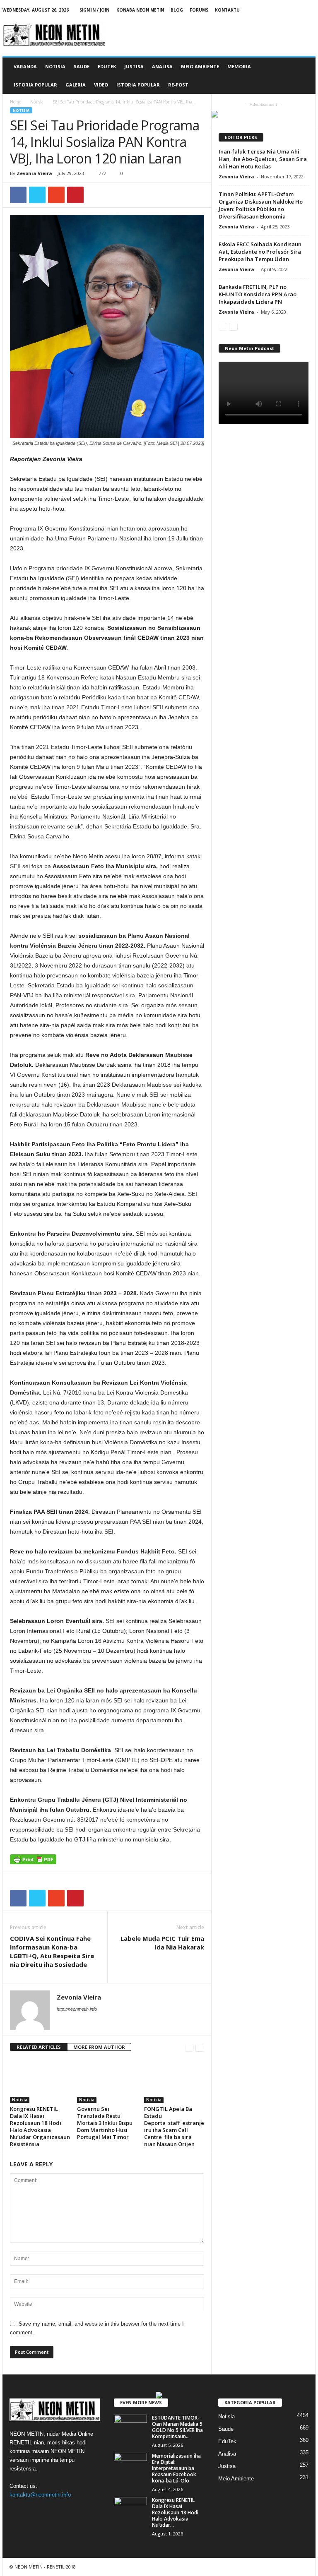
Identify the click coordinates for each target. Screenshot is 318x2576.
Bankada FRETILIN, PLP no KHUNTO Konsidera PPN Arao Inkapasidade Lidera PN (258, 294)
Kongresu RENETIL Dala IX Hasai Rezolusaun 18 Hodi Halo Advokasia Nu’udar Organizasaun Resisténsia (40, 2126)
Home (16, 102)
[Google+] (271, 10)
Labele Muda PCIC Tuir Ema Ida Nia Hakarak (162, 1943)
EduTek (107, 66)
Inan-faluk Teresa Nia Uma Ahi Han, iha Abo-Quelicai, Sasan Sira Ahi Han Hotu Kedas (263, 159)
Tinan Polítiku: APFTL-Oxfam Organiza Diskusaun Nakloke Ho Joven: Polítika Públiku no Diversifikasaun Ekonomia (261, 205)
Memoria (239, 66)
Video (101, 85)
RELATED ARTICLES (39, 2047)
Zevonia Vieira (34, 173)
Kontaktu (227, 10)
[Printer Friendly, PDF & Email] (33, 1863)
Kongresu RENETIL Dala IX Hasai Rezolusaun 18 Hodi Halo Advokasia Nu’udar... (175, 2512)
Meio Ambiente (200, 66)
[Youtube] (309, 10)
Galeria (76, 85)
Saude (82, 66)
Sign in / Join (94, 10)
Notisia (55, 66)
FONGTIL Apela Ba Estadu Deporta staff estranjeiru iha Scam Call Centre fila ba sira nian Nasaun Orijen (174, 2126)
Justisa (134, 66)
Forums (199, 10)
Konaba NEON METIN (140, 10)
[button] (303, 76)
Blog (177, 10)
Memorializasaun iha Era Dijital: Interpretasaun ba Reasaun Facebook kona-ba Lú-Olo (176, 2468)
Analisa (162, 66)
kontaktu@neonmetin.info (40, 2495)
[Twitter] (296, 10)
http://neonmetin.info (77, 2009)
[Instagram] (284, 10)
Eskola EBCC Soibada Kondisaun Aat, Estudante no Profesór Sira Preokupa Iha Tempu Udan (260, 252)
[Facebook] (258, 10)
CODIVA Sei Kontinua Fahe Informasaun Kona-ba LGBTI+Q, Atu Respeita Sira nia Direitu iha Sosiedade (52, 1951)
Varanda (25, 66)
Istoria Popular (35, 85)
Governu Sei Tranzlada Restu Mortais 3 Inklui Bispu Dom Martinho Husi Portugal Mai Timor (105, 2123)
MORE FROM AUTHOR (99, 2047)
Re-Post (178, 85)
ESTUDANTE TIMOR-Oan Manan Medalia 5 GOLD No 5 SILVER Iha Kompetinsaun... (177, 2427)
